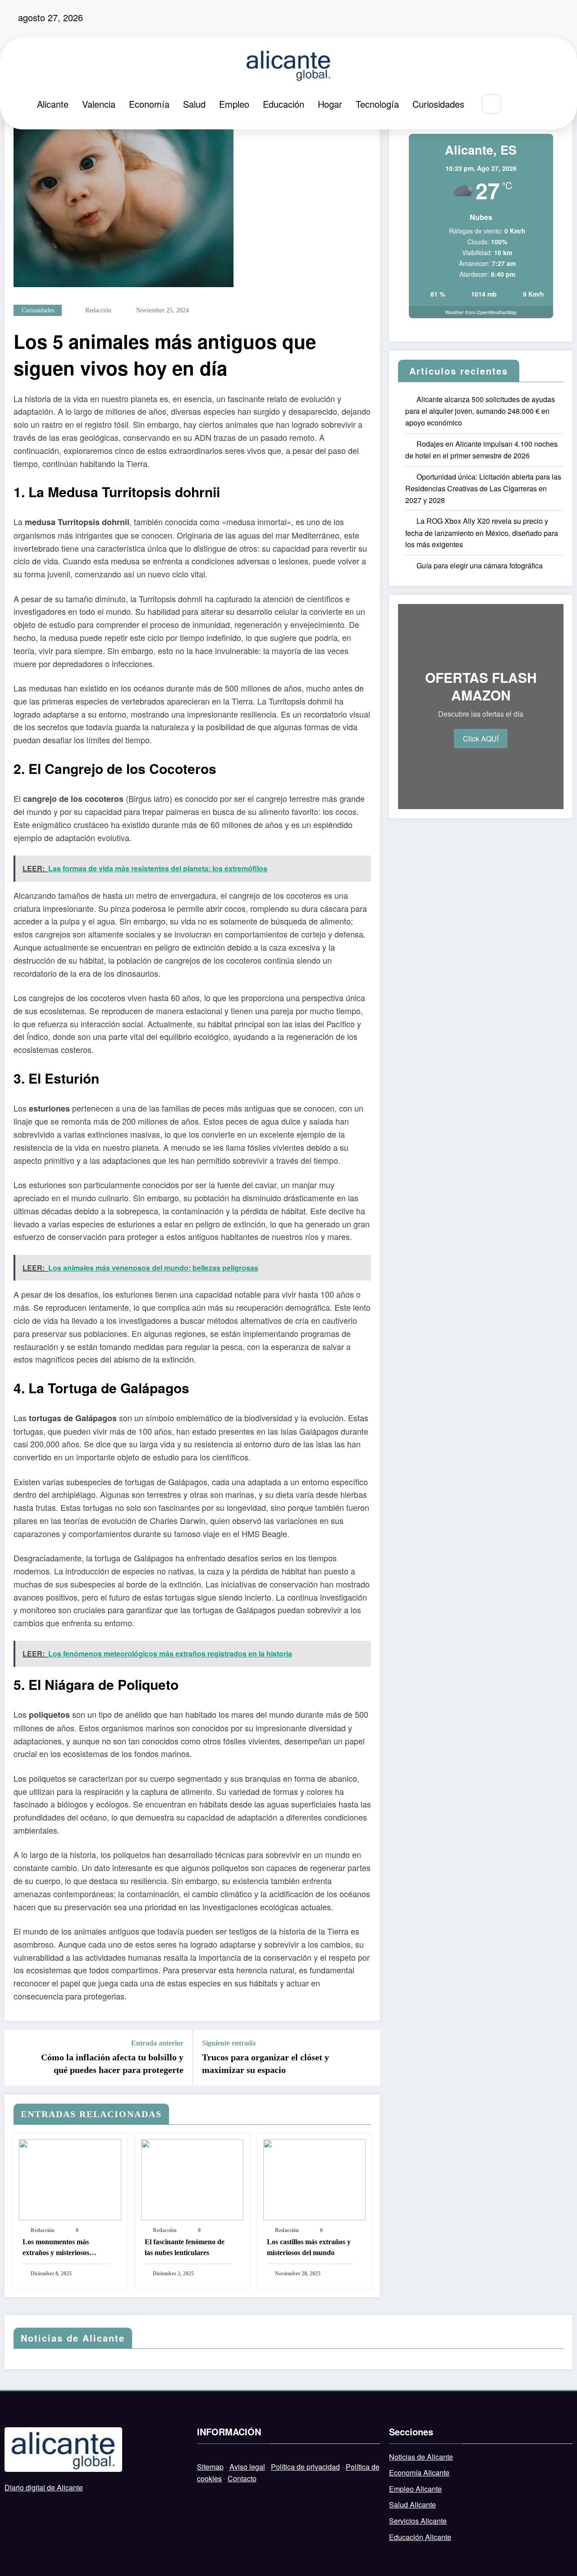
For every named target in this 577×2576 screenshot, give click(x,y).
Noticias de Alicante (421, 2457)
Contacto (242, 2478)
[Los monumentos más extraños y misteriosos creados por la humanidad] (70, 2179)
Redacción (98, 310)
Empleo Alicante (415, 2489)
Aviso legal (247, 2467)
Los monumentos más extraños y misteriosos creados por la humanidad (63, 2248)
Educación (284, 104)
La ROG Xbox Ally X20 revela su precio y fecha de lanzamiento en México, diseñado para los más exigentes (482, 533)
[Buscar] (492, 104)
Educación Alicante (420, 2537)
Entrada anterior (157, 2043)
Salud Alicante (412, 2505)
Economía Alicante (419, 2473)
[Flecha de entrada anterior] (17, 2058)
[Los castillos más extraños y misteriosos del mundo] (314, 2179)
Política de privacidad (305, 2467)
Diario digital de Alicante (44, 2487)
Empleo (234, 104)
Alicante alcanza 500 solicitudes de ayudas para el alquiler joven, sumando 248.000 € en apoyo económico (480, 411)
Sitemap (210, 2467)
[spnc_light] (518, 104)
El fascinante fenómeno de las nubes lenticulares (185, 2247)
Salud (194, 104)
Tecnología (377, 104)
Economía (149, 104)
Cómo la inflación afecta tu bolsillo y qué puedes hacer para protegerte (112, 2064)
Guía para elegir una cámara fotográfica (480, 565)
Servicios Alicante (418, 2521)
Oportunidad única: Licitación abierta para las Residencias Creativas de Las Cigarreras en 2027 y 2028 (483, 488)
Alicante (53, 104)
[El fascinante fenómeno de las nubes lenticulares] (192, 2179)
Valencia (99, 104)
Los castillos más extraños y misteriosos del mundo (309, 2247)
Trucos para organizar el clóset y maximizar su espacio (266, 2064)
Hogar (330, 104)
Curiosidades (438, 104)
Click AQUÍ (481, 739)
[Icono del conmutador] (539, 105)
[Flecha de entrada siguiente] (367, 2058)
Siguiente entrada (229, 2043)
